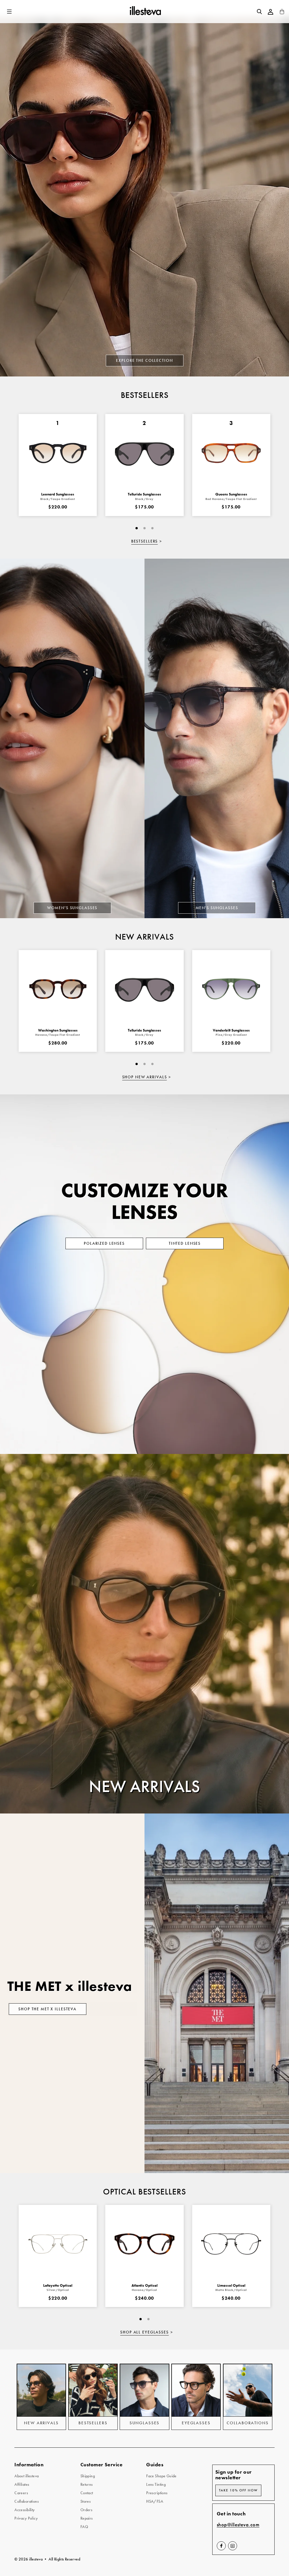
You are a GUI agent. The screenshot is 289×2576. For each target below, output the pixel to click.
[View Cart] (282, 13)
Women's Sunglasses (72, 908)
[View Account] (271, 12)
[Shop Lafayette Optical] (58, 2244)
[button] (10, 12)
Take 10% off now (238, 2490)
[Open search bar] (259, 12)
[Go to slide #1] (137, 528)
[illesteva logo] (145, 12)
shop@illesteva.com (238, 2525)
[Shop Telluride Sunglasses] (144, 989)
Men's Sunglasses (217, 908)
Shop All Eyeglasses (144, 2332)
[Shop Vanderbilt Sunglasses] (231, 989)
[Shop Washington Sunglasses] (58, 989)
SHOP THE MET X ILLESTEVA (47, 2009)
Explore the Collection (144, 360)
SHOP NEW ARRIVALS (145, 1077)
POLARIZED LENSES (104, 1243)
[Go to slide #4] (144, 528)
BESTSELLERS (145, 541)
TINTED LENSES (185, 1243)
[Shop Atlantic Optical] (144, 2244)
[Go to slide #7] (152, 528)
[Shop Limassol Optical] (231, 2244)
